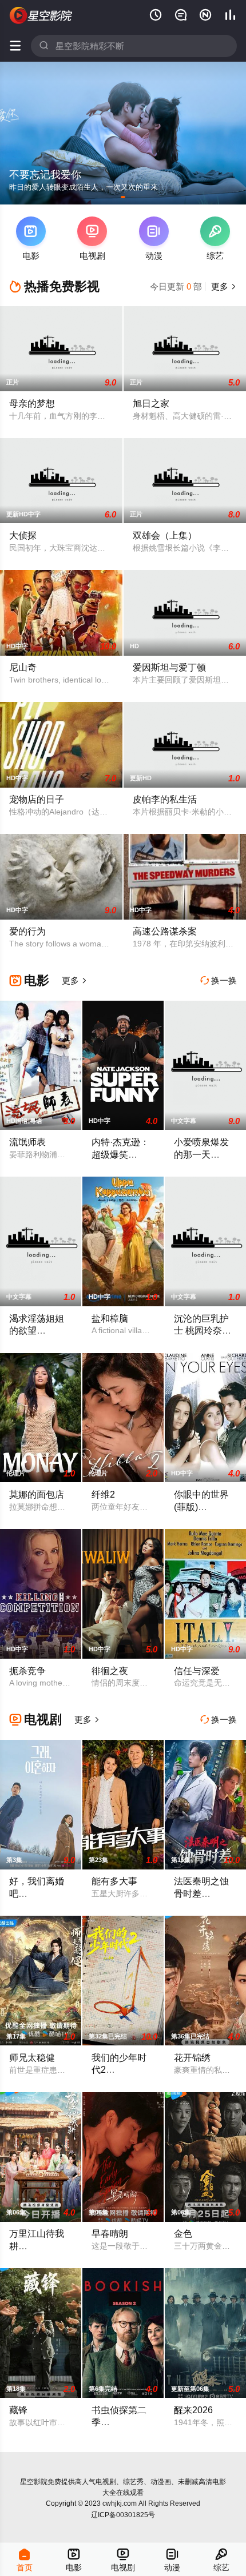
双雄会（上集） (165, 535)
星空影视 (41, 15)
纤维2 (103, 1494)
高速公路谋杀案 (165, 931)
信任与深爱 (197, 1671)
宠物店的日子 (37, 799)
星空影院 (34, 2482)
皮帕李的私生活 (165, 799)
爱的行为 (27, 931)
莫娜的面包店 (37, 1494)
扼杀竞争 (27, 1671)
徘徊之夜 (110, 1671)
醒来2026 (193, 2410)
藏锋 (18, 2410)
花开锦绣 (192, 2057)
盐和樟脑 (110, 1318)
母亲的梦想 (32, 403)
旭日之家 (151, 403)
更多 (223, 286)
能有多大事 (114, 1881)
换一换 (219, 980)
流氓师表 (27, 1142)
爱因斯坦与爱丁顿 (169, 667)
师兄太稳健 (32, 2057)
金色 (183, 2233)
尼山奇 (23, 667)
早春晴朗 (110, 2233)
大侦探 (23, 535)
